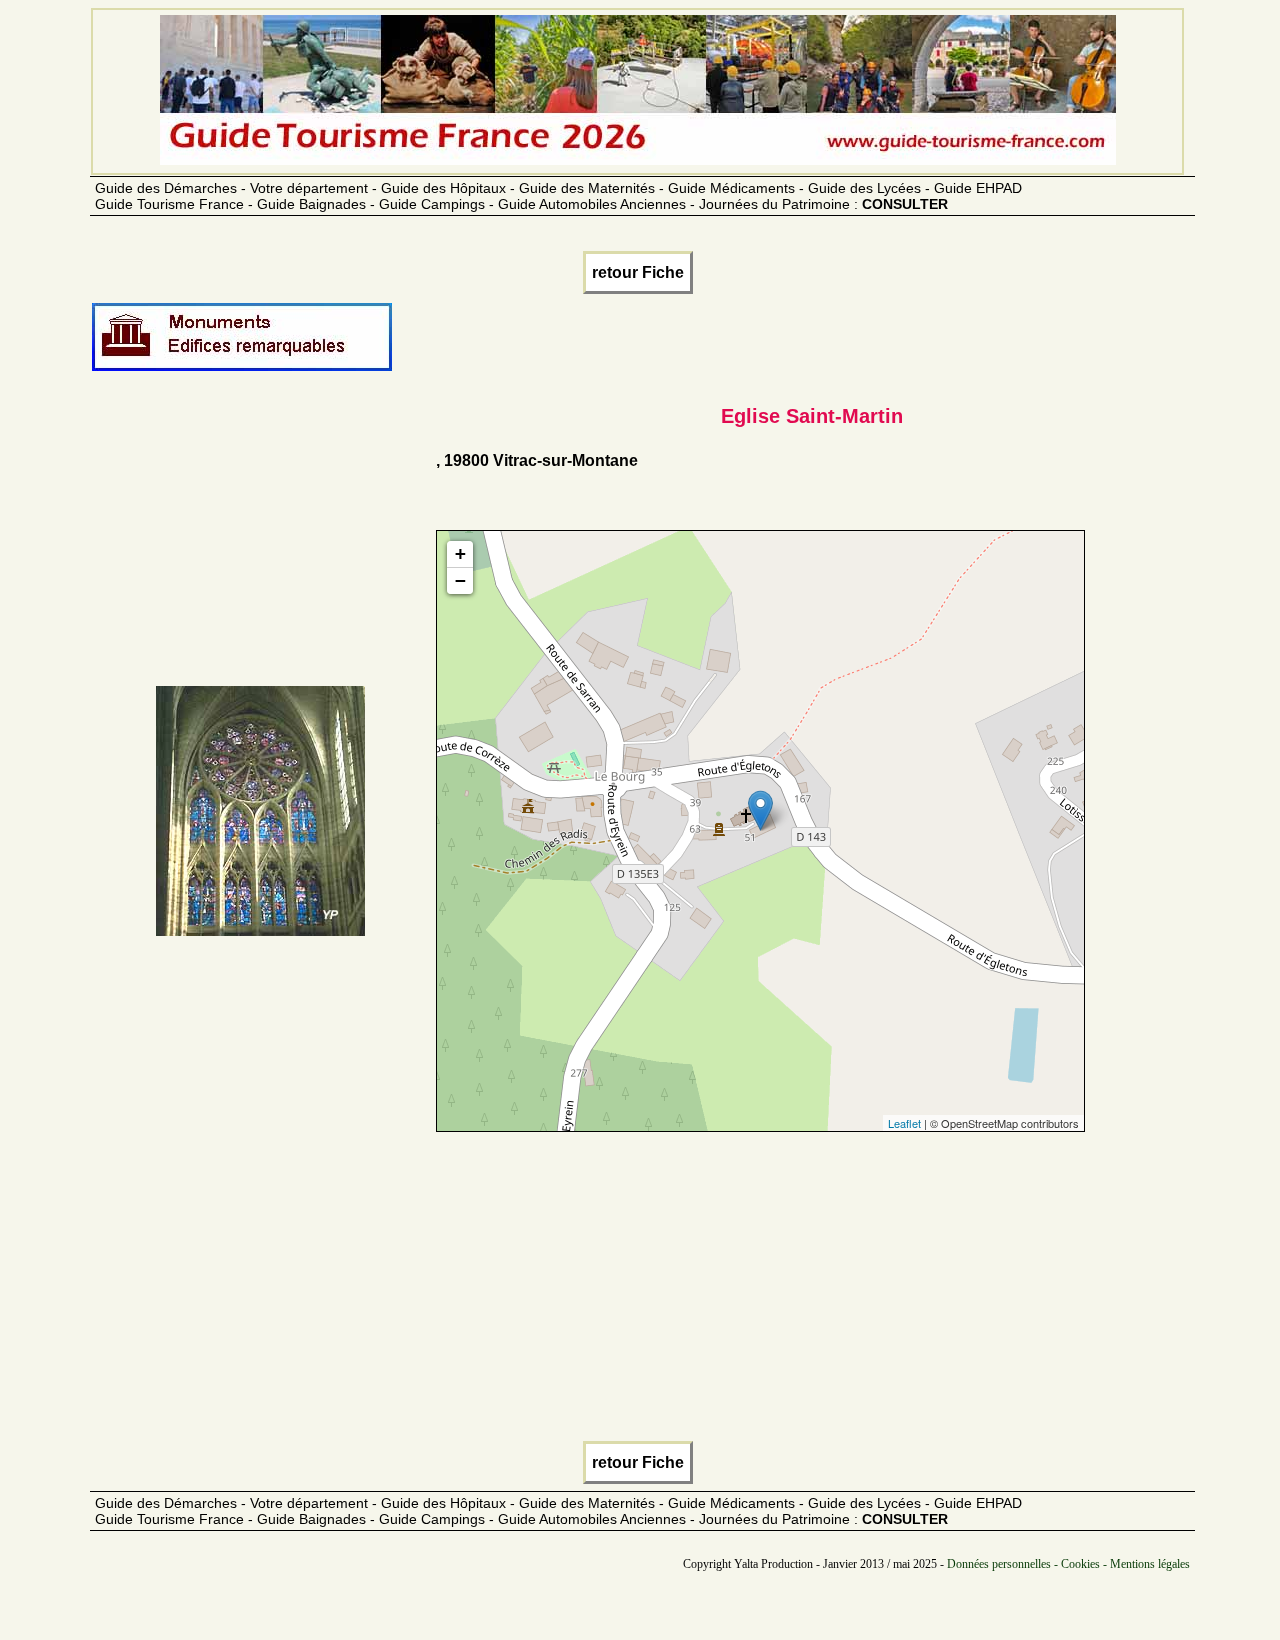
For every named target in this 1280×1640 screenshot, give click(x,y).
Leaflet (904, 1123)
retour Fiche (638, 272)
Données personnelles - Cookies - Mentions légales (1068, 1564)
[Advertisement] (260, 546)
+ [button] (460, 553)
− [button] (460, 580)
